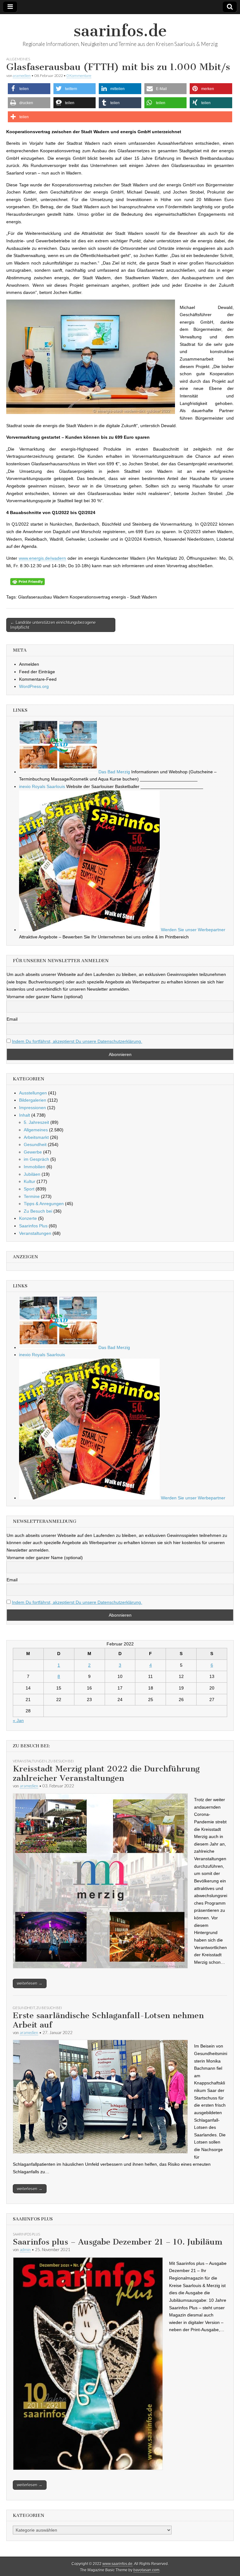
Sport (29, 1189)
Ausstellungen (33, 1093)
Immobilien (35, 1167)
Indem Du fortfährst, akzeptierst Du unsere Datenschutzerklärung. (77, 1041)
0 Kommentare (79, 76)
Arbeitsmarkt (36, 1137)
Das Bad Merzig (114, 772)
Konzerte (28, 1218)
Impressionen (32, 1108)
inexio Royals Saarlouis (42, 786)
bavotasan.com (146, 2570)
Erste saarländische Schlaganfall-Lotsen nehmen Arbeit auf (108, 2020)
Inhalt (25, 1115)
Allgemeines (18, 59)
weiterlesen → (30, 1983)
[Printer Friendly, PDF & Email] (27, 581)
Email (12, 1019)
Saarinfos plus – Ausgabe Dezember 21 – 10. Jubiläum (117, 2242)
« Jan (18, 1720)
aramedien (22, 76)
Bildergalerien (33, 1100)
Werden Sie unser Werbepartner (192, 930)
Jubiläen (32, 1174)
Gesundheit (35, 1144)
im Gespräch (36, 1159)
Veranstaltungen (35, 1233)
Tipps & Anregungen (44, 1204)
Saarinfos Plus (33, 1226)
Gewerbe (33, 1152)
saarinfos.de (120, 31)
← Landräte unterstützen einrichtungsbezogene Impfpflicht (53, 625)
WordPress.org (34, 686)
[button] (29, 89)
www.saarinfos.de (117, 2564)
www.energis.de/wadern (42, 558)
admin (25, 2250)
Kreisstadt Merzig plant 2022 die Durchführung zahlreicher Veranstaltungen (106, 1773)
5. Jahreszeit (36, 1122)
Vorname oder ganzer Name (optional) (45, 997)
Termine (32, 1196)
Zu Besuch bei (38, 1211)
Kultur (30, 1181)
